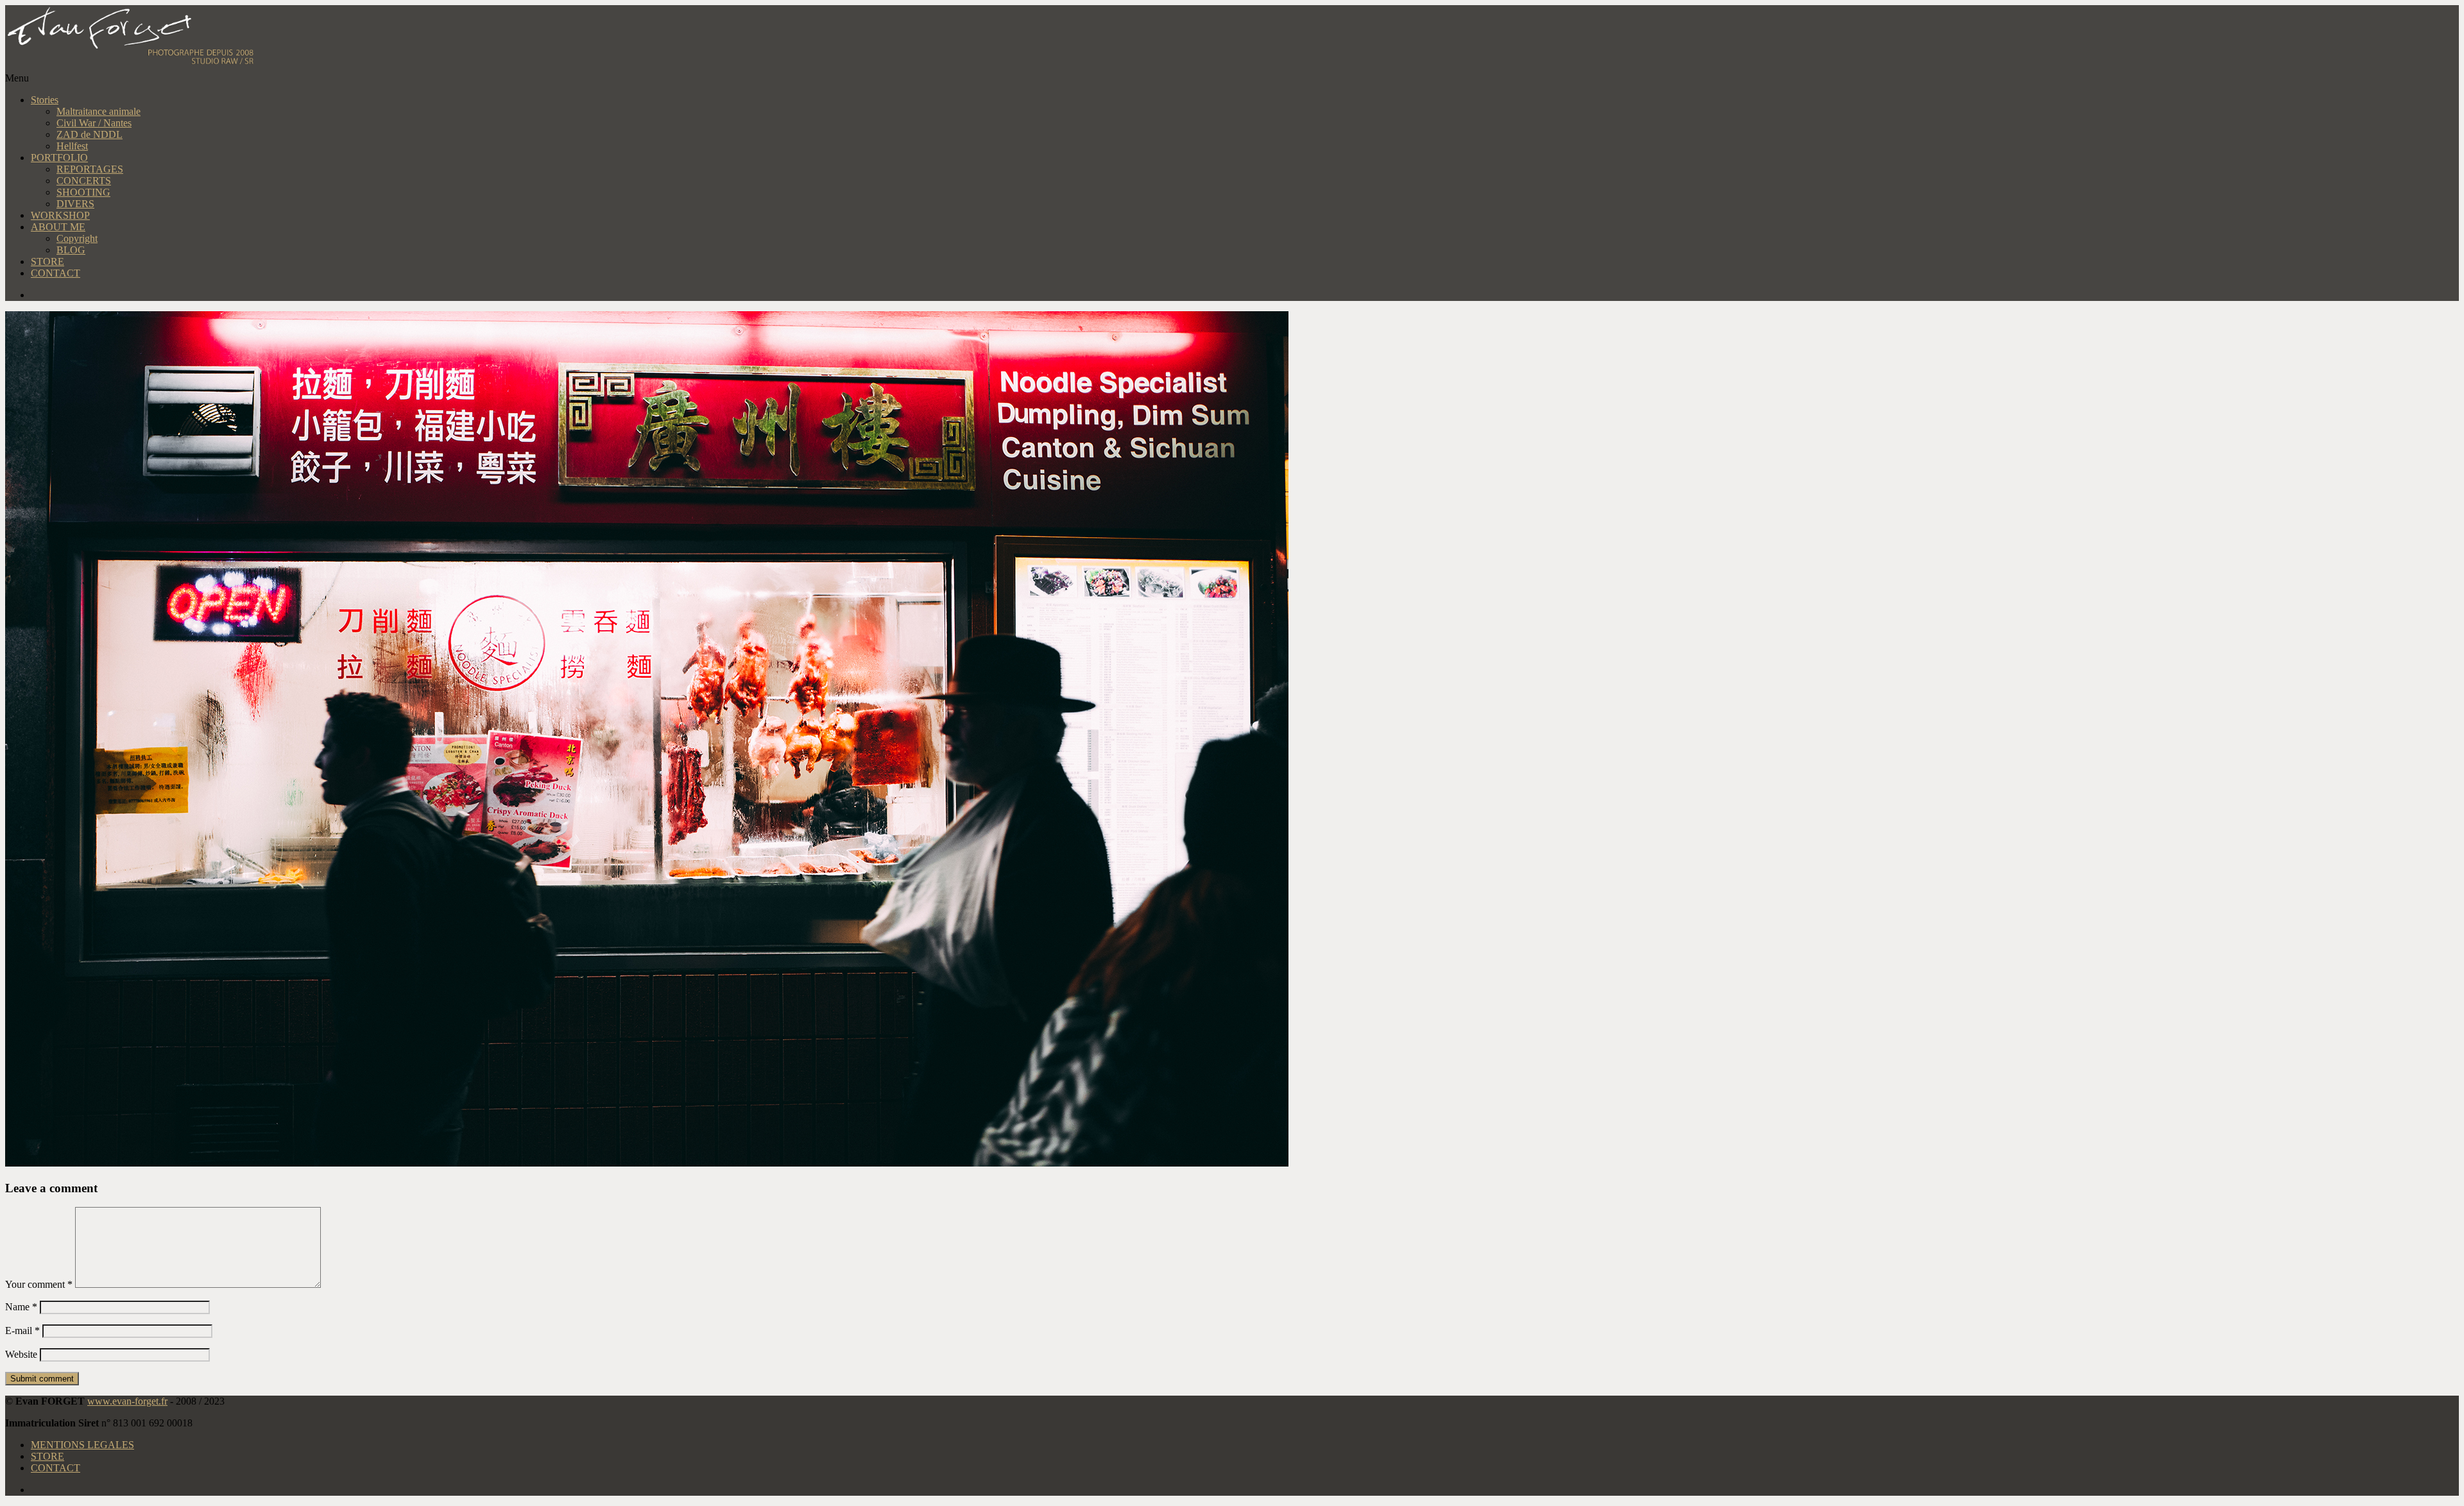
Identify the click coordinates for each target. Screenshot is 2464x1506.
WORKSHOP (60, 215)
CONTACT (56, 273)
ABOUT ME (58, 227)
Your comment (39, 1284)
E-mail (22, 1331)
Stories (45, 100)
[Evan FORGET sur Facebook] (1245, 295)
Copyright (77, 238)
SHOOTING (83, 192)
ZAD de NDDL (90, 134)
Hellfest (72, 146)
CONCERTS (84, 181)
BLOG (71, 250)
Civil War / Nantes (94, 123)
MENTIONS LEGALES (82, 1445)
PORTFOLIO (59, 158)
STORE (47, 261)
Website (21, 1354)
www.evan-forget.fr (127, 1401)
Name (21, 1307)
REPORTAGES (90, 169)
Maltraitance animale (98, 111)
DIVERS (75, 204)
